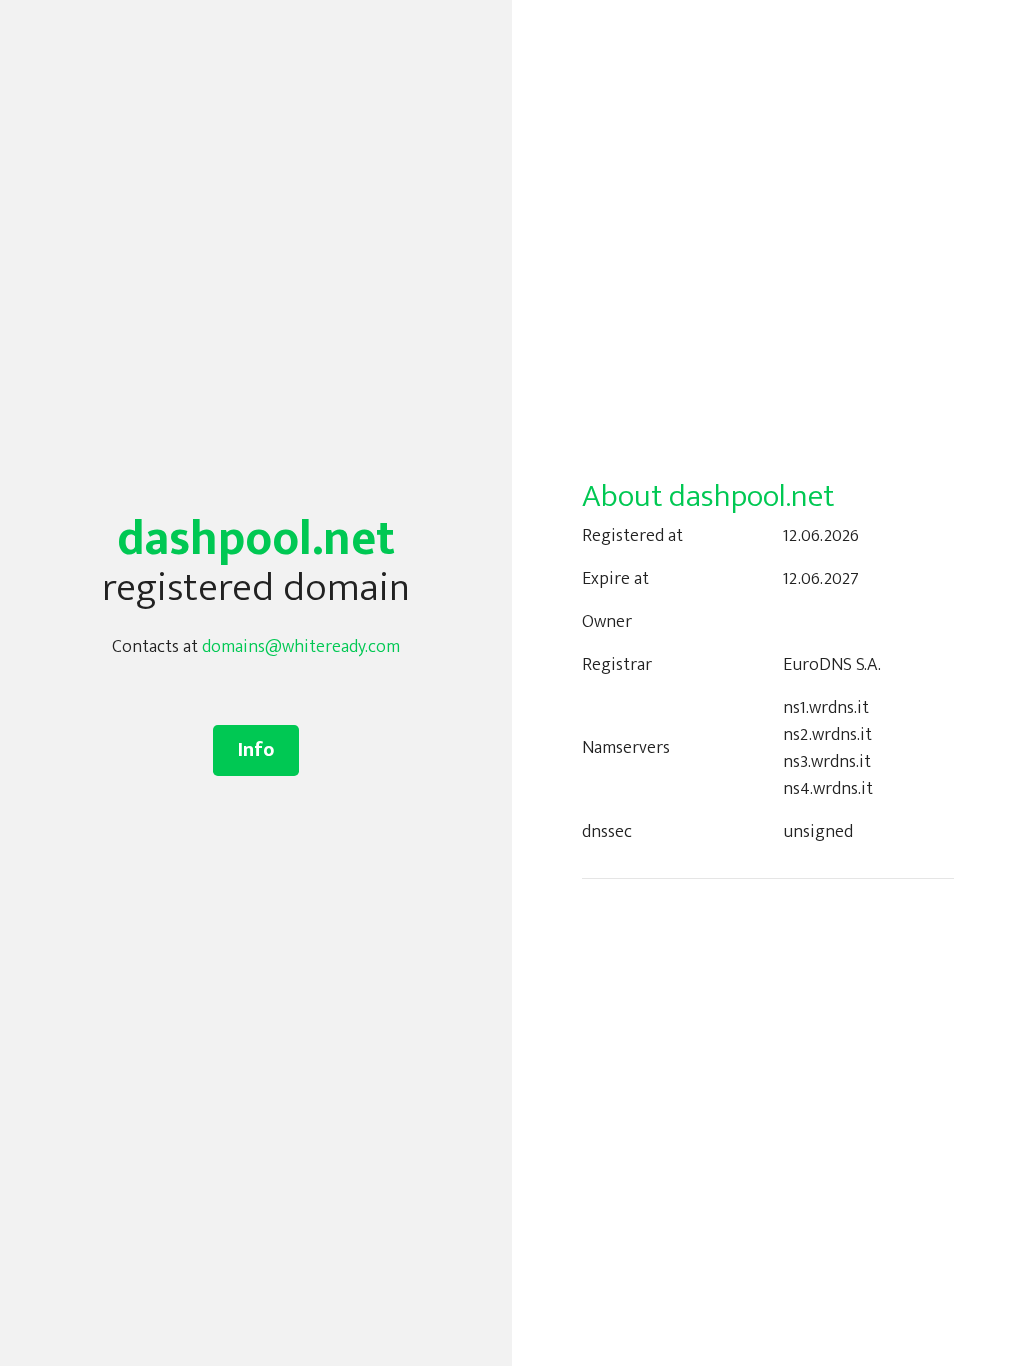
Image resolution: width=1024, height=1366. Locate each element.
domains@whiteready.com (301, 647)
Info (256, 750)
